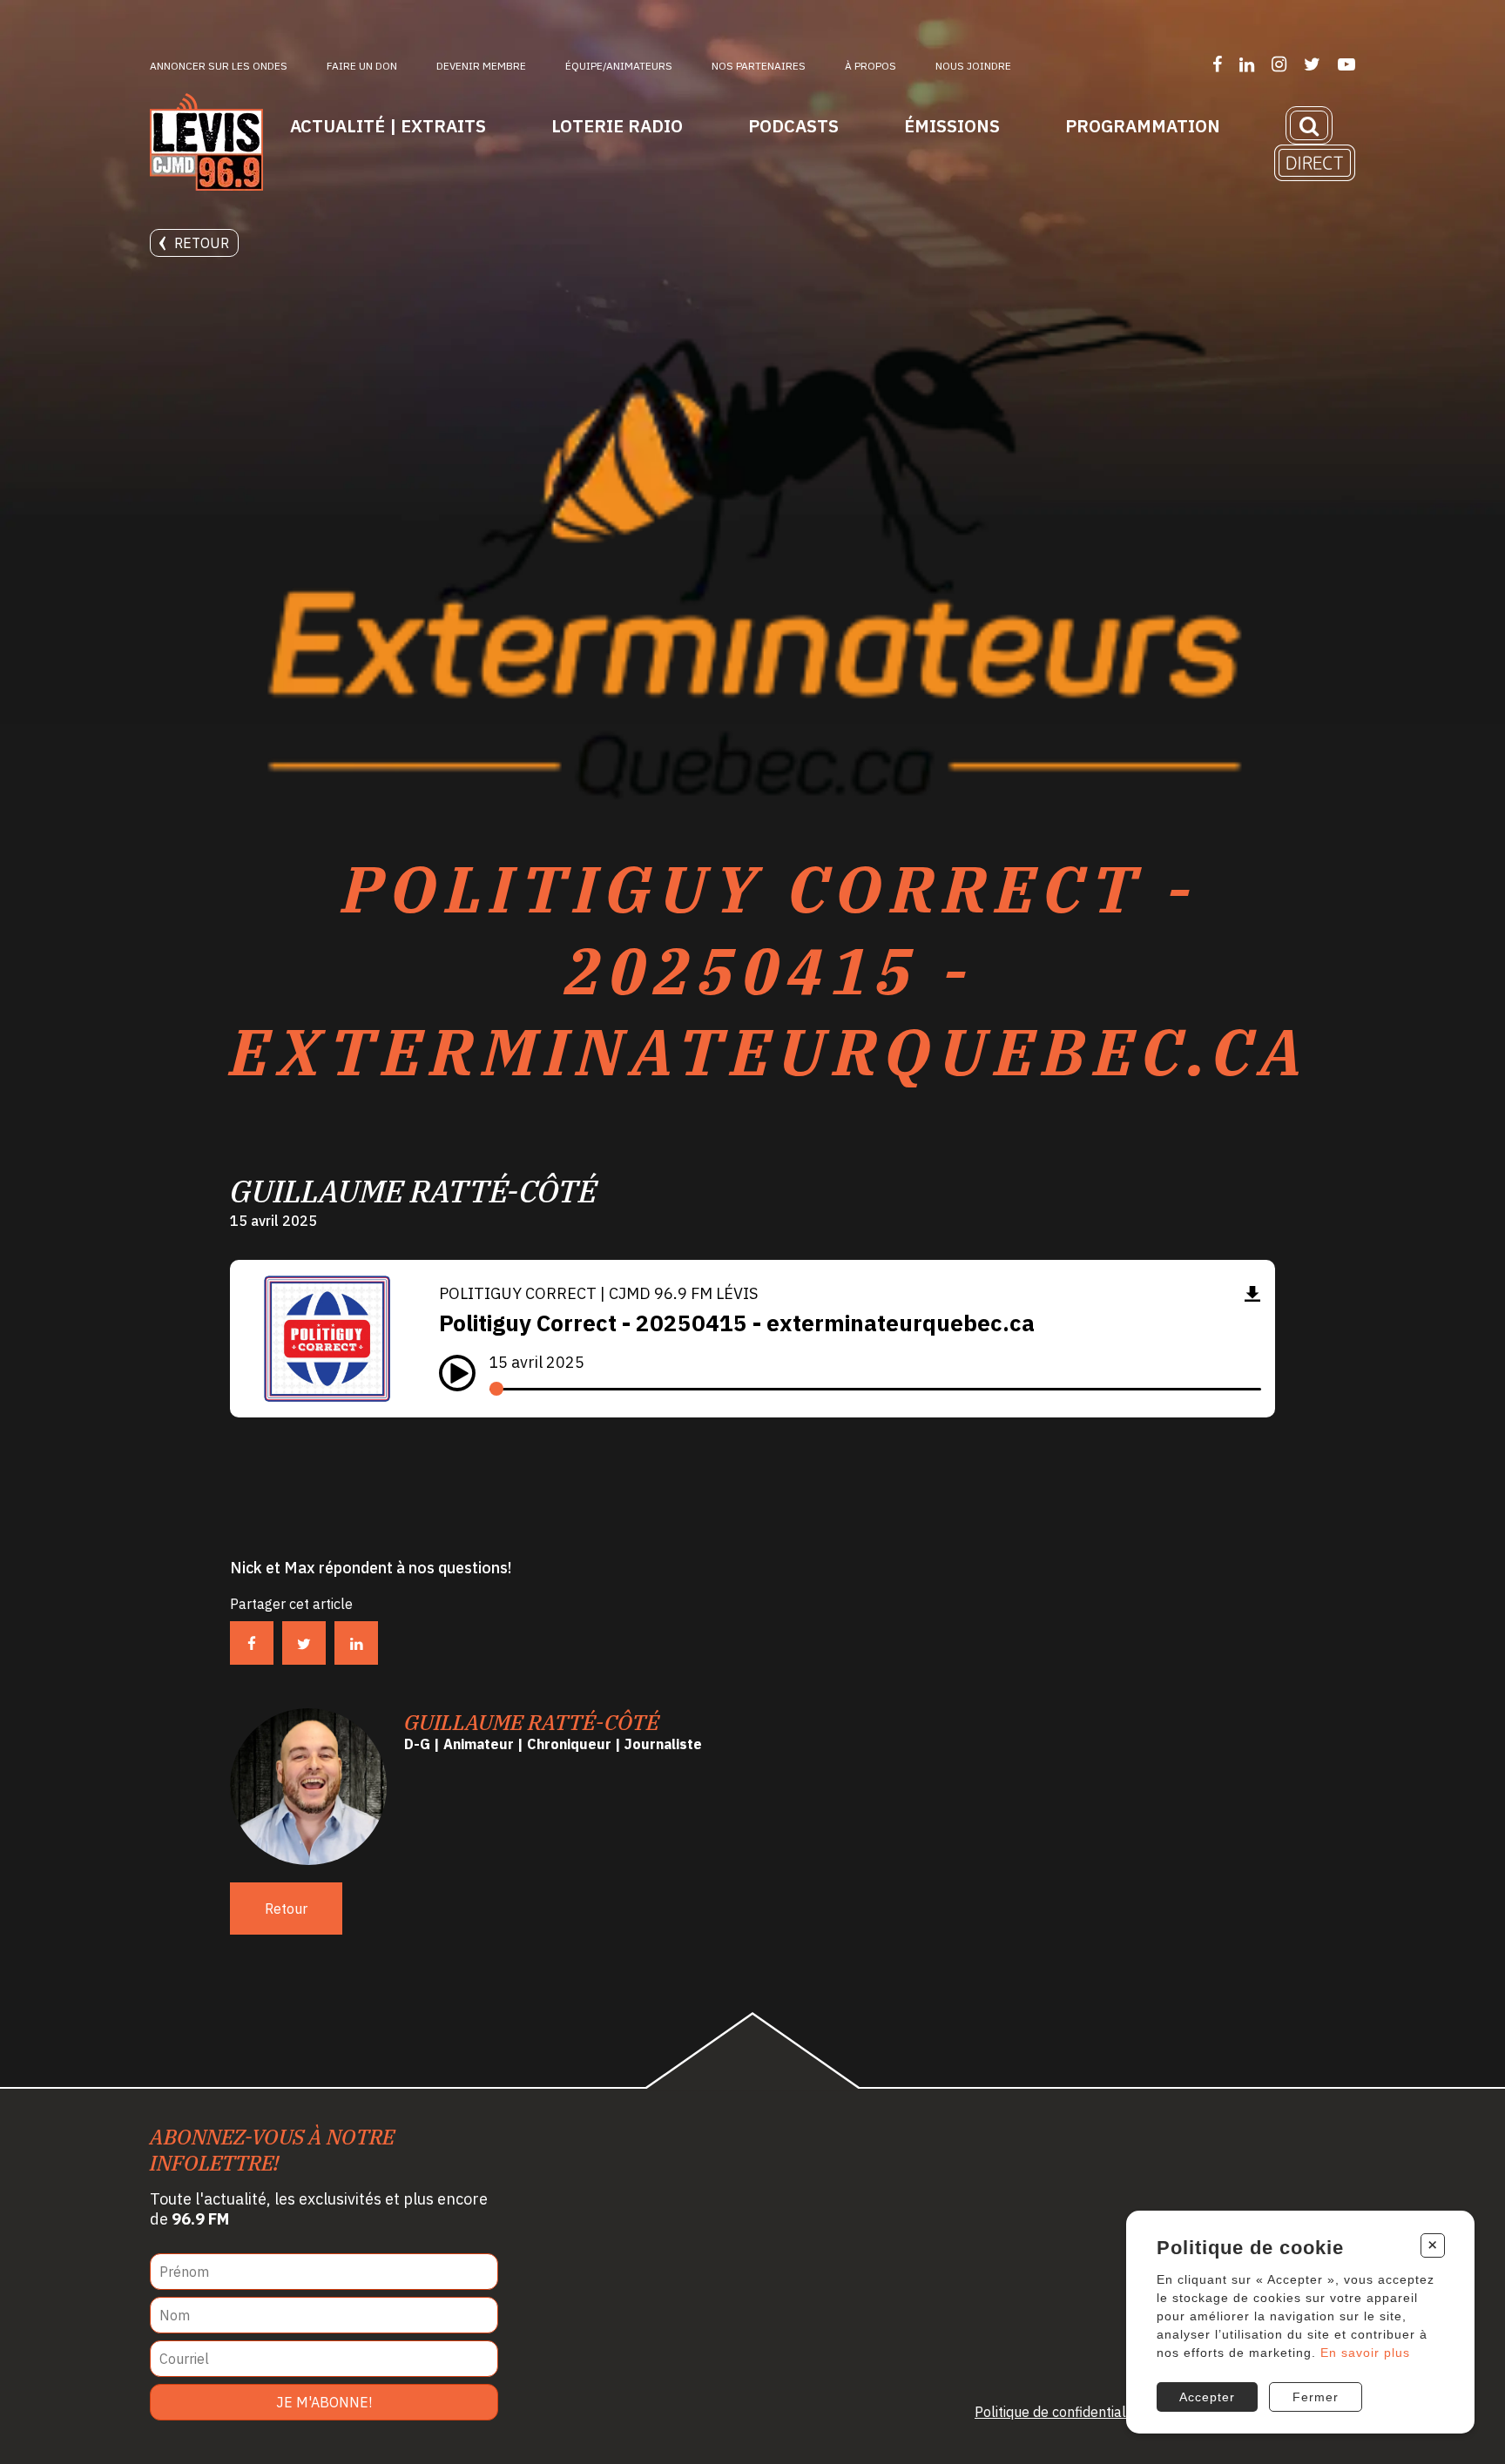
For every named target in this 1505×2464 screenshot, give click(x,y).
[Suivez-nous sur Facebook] (1217, 64)
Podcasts (793, 126)
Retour (202, 243)
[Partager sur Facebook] (252, 1643)
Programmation (1143, 126)
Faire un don (362, 66)
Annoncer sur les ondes (219, 66)
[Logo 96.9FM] (206, 144)
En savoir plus (1365, 2353)
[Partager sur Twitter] (304, 1643)
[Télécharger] (1252, 1293)
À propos (871, 66)
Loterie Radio (617, 126)
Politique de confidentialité (1058, 2412)
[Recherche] (1309, 125)
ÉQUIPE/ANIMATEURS (619, 66)
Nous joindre (973, 66)
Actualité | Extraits (388, 126)
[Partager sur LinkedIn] (356, 1643)
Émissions (952, 126)
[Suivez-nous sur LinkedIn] (1247, 64)
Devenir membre (481, 66)
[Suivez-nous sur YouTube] (1346, 64)
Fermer (1316, 2397)
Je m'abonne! (324, 2402)
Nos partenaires (759, 66)
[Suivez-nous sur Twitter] (1312, 64)
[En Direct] (1315, 163)
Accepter (1207, 2397)
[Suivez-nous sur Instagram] (1279, 64)
